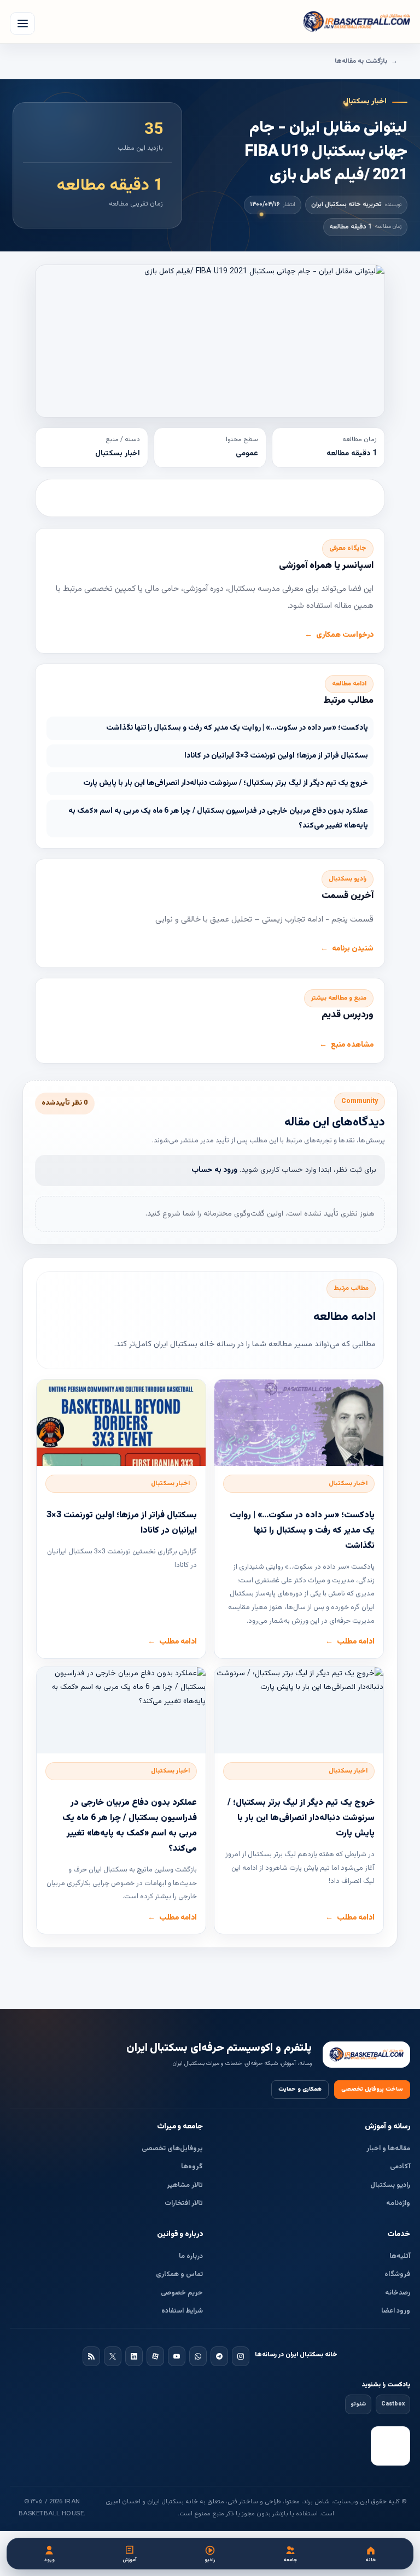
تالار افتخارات (184, 2203)
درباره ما (191, 2256)
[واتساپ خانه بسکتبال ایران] (198, 2356)
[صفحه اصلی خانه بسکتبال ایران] (366, 2055)
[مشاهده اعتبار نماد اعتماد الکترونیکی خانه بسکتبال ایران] (390, 2446)
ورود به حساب (214, 1170)
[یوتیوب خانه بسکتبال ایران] (177, 2356)
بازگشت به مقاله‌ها (361, 61)
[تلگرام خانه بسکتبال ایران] (219, 2356)
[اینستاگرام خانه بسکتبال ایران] (241, 2356)
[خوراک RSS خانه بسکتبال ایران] (91, 2356)
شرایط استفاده (182, 2311)
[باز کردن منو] (22, 24)
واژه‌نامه (398, 2203)
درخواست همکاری (345, 635)
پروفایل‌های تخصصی (172, 2149)
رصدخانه (398, 2293)
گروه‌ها (192, 2167)
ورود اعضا (396, 2311)
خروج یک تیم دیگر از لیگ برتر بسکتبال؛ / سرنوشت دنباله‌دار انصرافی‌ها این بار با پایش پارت (226, 783)
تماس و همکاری (179, 2274)
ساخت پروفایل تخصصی (372, 2089)
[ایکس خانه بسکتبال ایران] (113, 2356)
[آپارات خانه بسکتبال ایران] (155, 2356)
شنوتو (358, 2404)
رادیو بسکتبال (390, 2185)
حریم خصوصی (182, 2293)
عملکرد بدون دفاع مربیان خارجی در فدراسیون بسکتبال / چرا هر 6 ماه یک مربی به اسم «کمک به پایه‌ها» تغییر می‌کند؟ (218, 818)
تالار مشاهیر (185, 2185)
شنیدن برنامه (353, 949)
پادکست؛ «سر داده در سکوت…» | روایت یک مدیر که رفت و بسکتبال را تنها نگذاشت (237, 728)
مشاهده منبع (352, 1045)
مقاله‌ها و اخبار (388, 2149)
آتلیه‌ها (400, 2256)
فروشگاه (397, 2274)
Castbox (393, 2404)
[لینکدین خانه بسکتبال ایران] (134, 2356)
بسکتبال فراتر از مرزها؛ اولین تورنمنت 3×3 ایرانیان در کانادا (276, 756)
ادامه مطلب (356, 1642)
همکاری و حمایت (300, 2089)
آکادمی (400, 2167)
